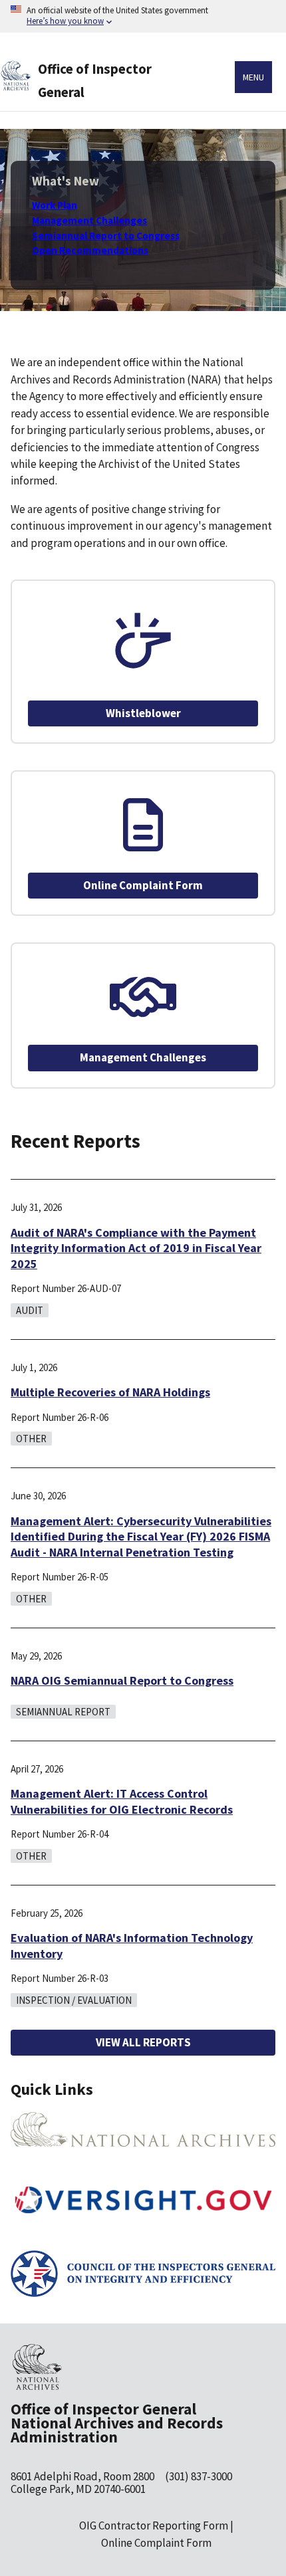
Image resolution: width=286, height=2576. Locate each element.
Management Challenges (143, 1057)
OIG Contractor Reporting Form (154, 2525)
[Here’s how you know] (143, 16)
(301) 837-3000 (199, 2476)
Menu (253, 77)
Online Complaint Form (143, 885)
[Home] (24, 87)
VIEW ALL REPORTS (143, 2042)
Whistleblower (143, 713)
